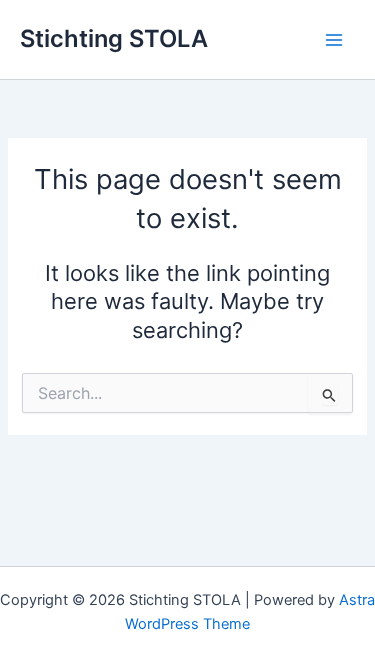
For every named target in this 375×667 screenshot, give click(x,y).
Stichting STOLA (114, 38)
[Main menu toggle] (334, 40)
